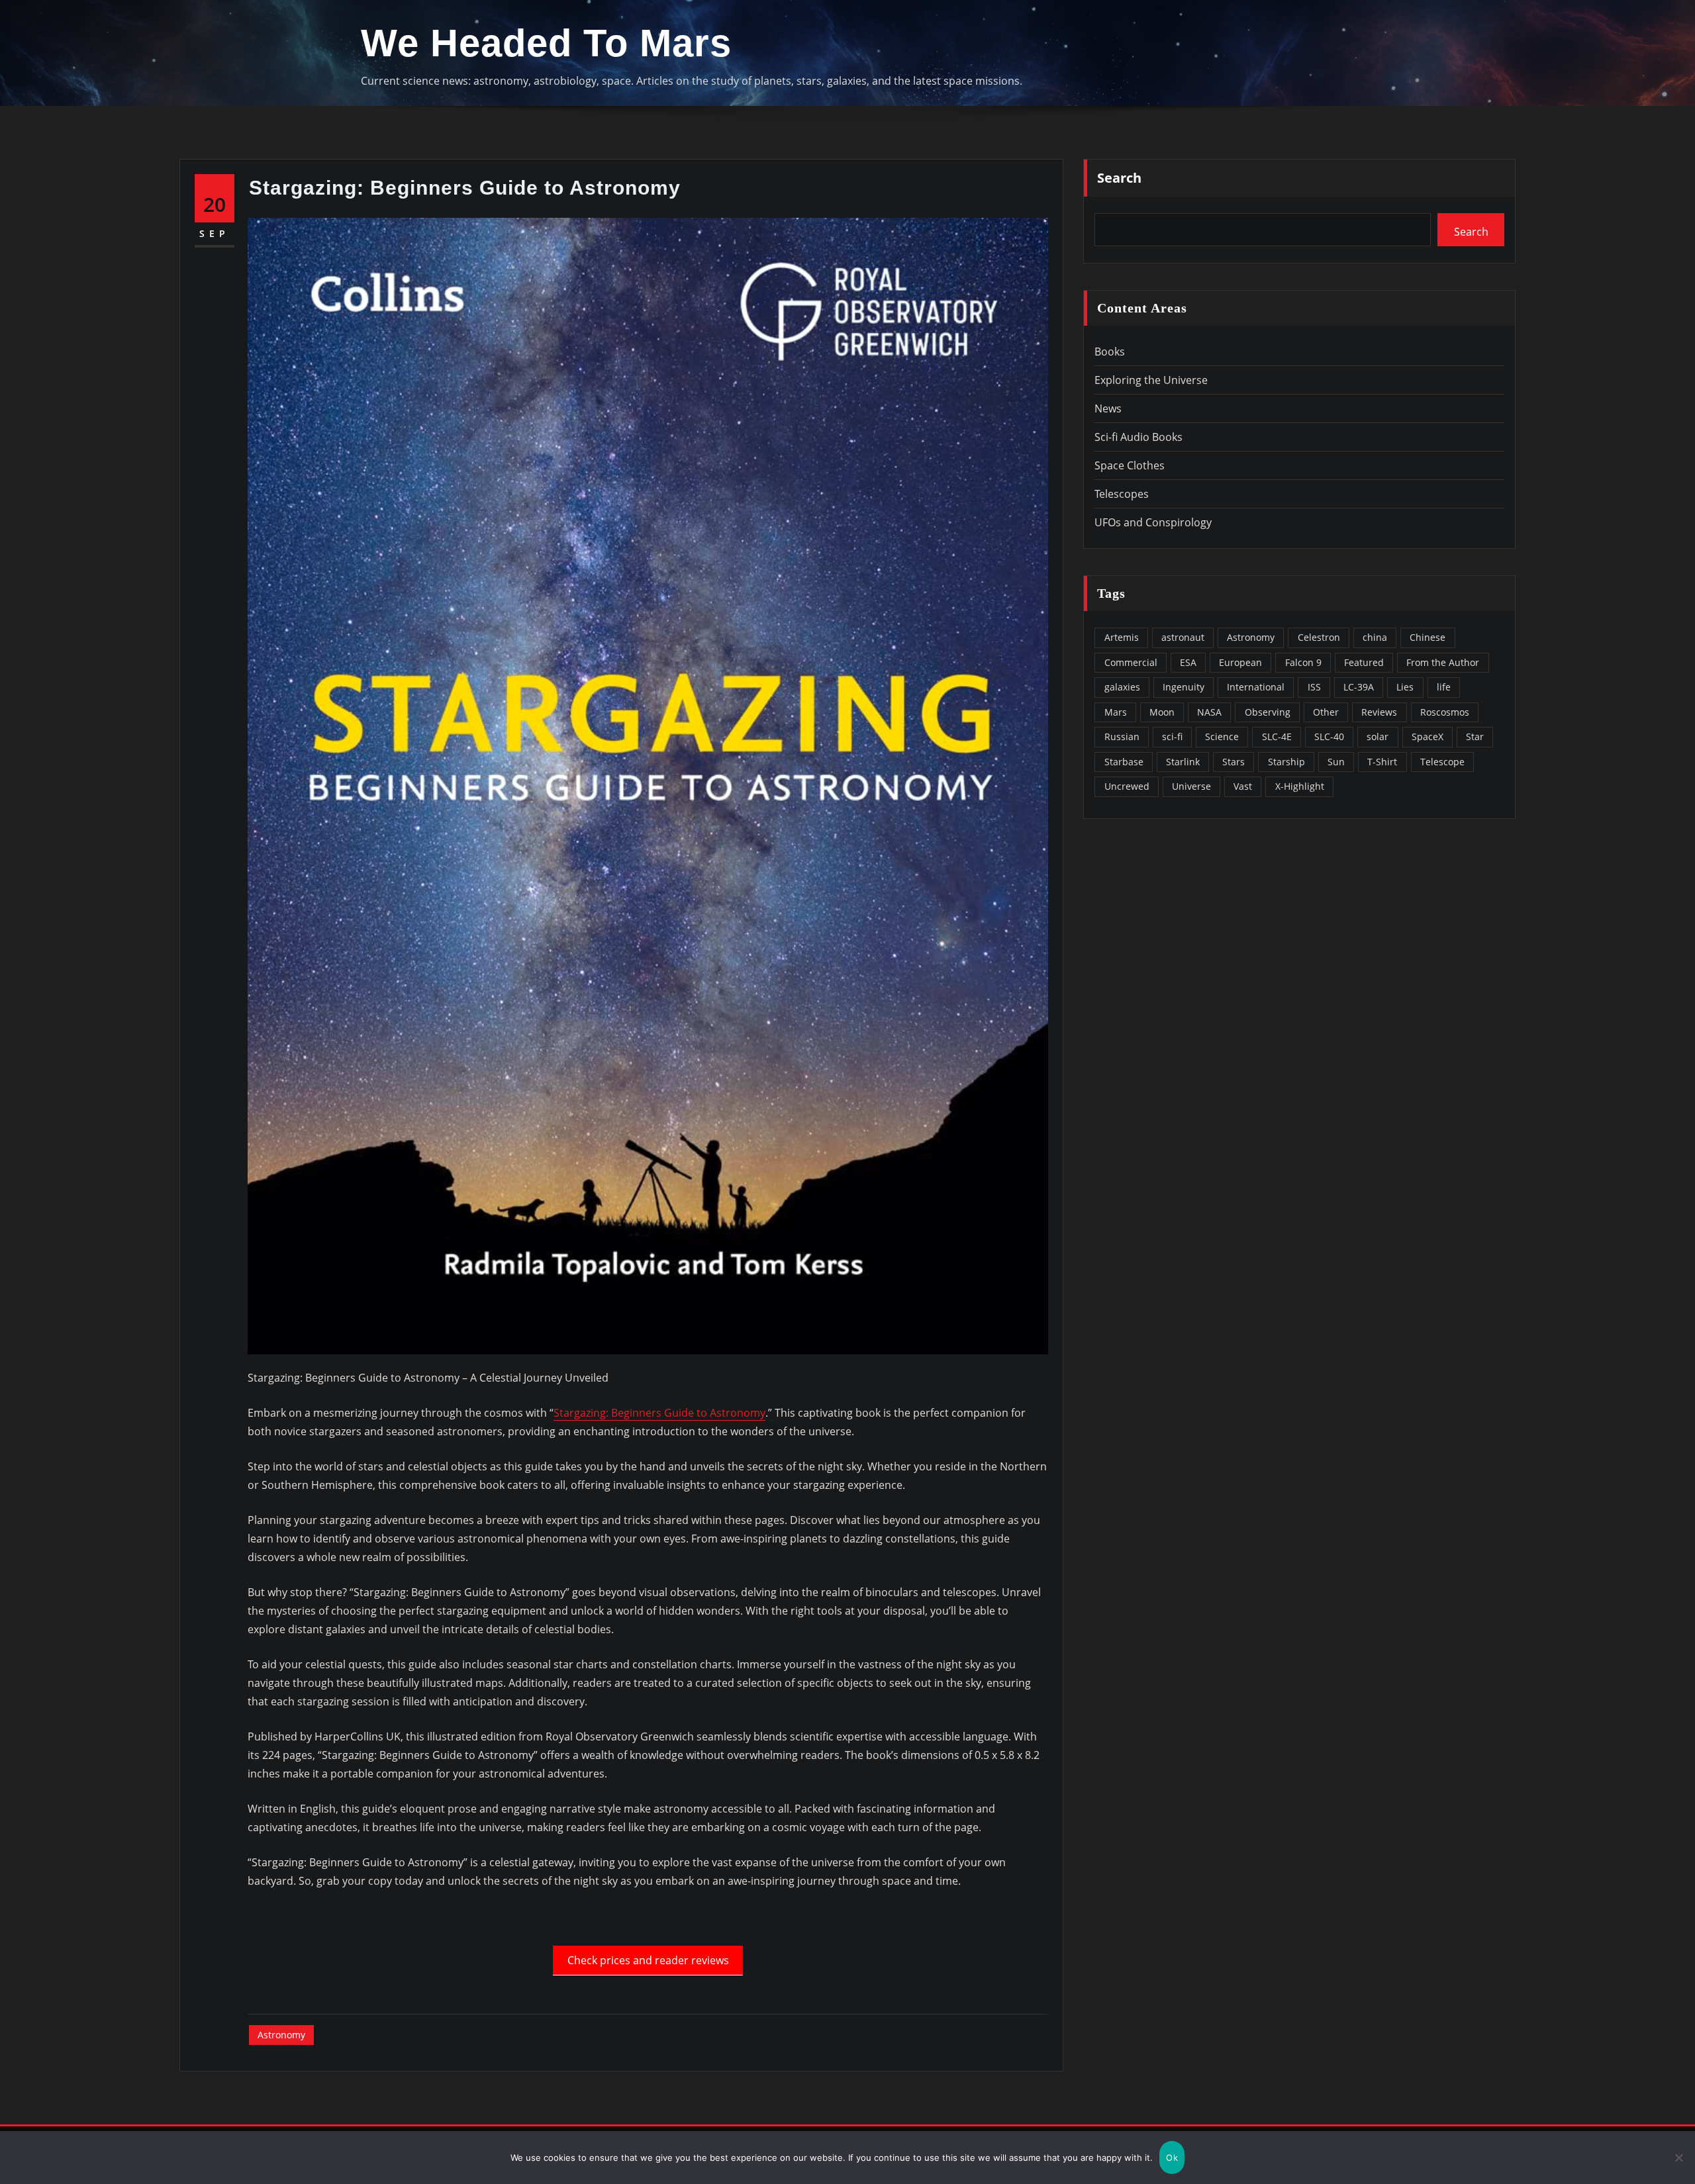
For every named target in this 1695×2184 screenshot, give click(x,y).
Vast (1243, 786)
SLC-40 (1329, 736)
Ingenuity (1184, 687)
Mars (1116, 712)
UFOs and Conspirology (1153, 522)
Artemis (1122, 637)
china (1375, 637)
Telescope (1442, 762)
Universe (1191, 786)
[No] (1678, 2158)
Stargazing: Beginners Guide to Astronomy (659, 1413)
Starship (1286, 762)
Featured (1364, 662)
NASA (1209, 712)
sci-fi (1172, 736)
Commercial (1131, 662)
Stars (1234, 762)
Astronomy (281, 2035)
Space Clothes (1130, 465)
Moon (1162, 712)
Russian (1122, 736)
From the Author (1443, 662)
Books (1110, 352)
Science (1222, 736)
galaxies (1122, 687)
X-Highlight (1300, 786)
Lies (1405, 687)
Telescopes (1122, 494)
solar (1378, 736)
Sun (1336, 762)
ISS (1314, 687)
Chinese (1428, 637)
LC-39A (1359, 687)
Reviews (1379, 712)
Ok (1172, 2158)
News (1108, 408)
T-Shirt (1382, 762)
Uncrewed (1127, 786)
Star (1475, 736)
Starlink (1183, 762)
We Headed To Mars (546, 43)
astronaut (1183, 637)
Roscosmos (1445, 712)
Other (1326, 712)
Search (1119, 178)
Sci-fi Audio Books (1138, 437)
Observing (1268, 712)
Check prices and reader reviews (648, 1960)
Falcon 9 (1303, 662)
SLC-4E (1277, 736)
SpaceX (1428, 736)
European (1240, 662)
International (1256, 687)
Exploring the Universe (1151, 380)
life (1444, 687)
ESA (1188, 662)
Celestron (1319, 637)
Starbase (1124, 762)
